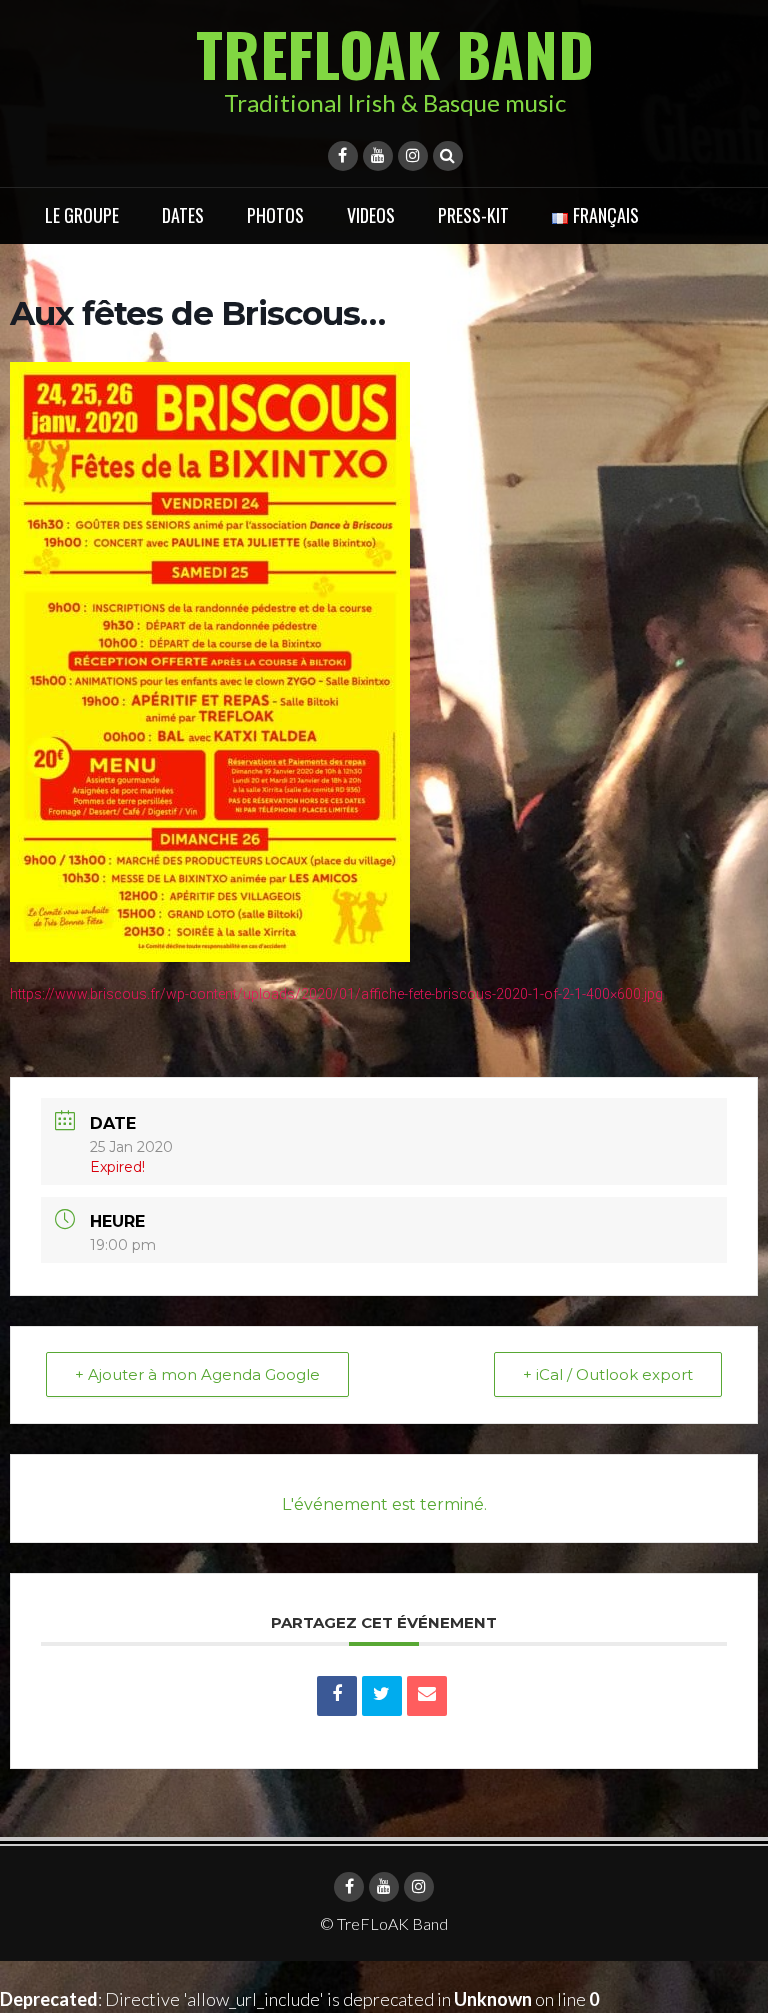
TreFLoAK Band (395, 52)
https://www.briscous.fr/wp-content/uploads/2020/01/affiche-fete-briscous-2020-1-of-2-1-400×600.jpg (336, 994)
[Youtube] (378, 156)
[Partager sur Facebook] (337, 1696)
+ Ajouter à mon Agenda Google (197, 1374)
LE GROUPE (82, 215)
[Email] (427, 1696)
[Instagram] (413, 156)
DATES (183, 215)
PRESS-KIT (473, 215)
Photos (275, 215)
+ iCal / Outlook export (608, 1374)
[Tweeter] (382, 1696)
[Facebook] (343, 156)
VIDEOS (371, 215)
